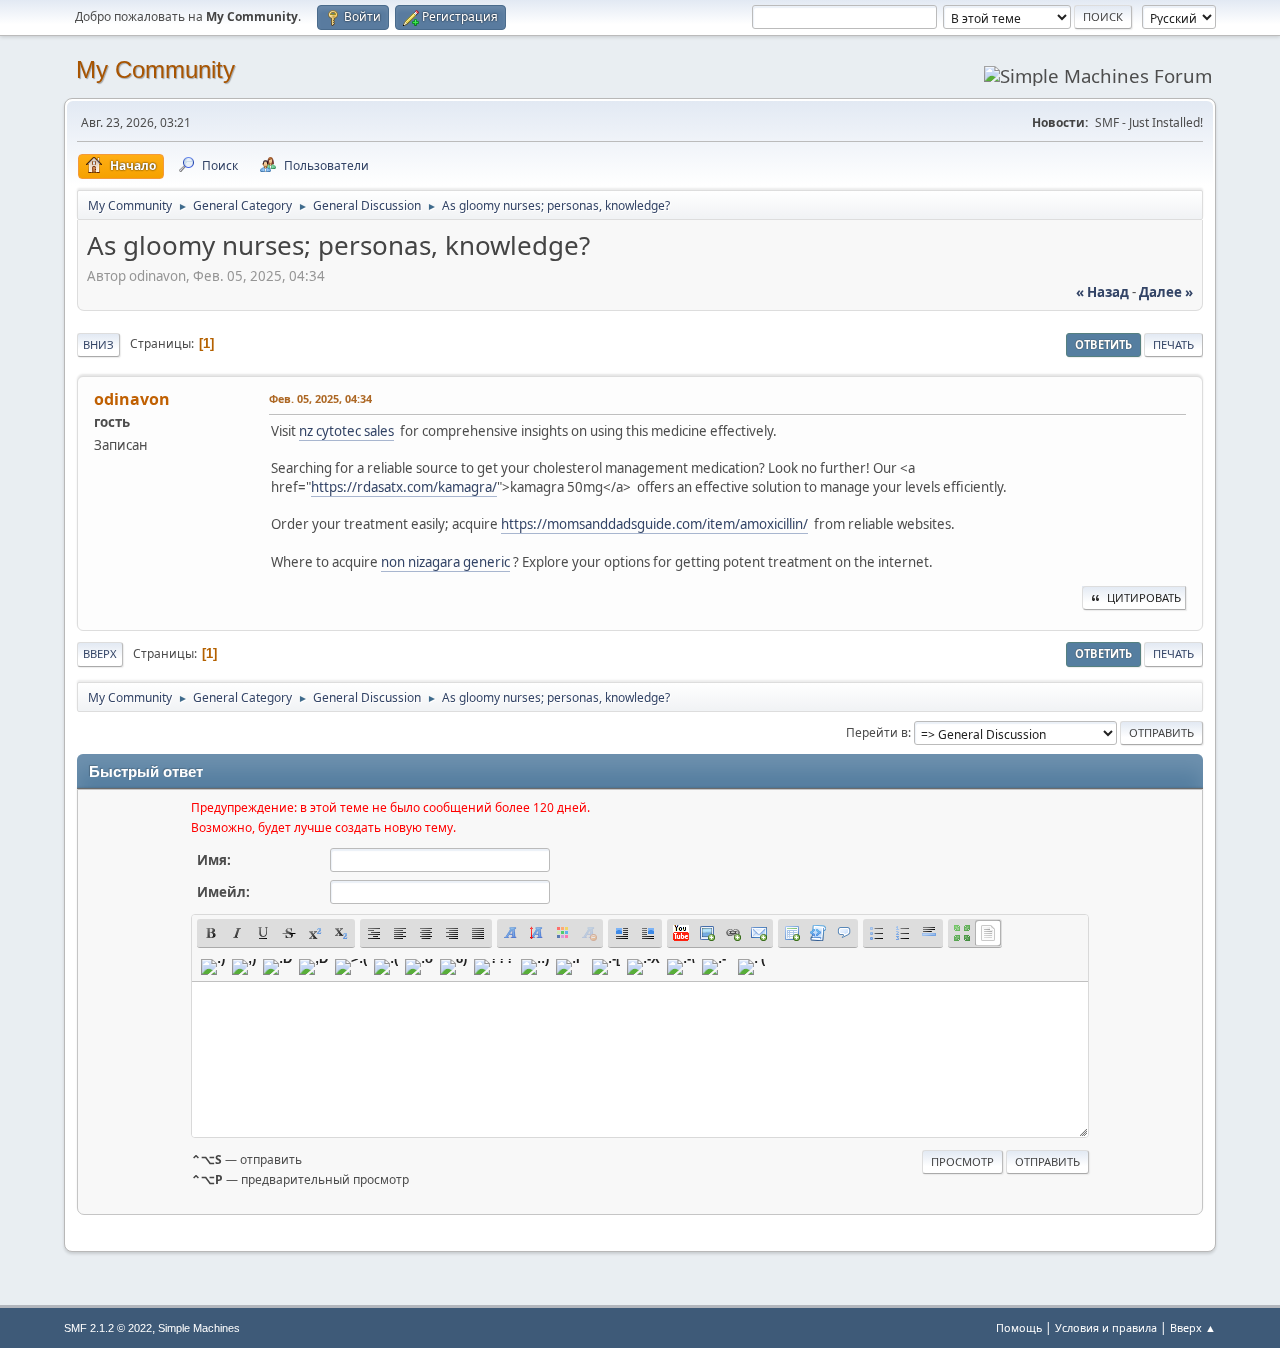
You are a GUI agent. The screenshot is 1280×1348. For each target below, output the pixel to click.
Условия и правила (1106, 1327)
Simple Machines (199, 1328)
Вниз (98, 344)
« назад (1102, 292)
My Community (155, 69)
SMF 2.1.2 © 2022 (108, 1328)
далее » (1166, 292)
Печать (1173, 344)
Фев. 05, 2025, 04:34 (320, 398)
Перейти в (877, 732)
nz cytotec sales (346, 431)
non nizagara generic (445, 562)
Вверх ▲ (1193, 1327)
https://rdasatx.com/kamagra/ (404, 487)
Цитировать (1144, 597)
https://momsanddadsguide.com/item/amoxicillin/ (654, 524)
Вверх (100, 653)
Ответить (1103, 344)
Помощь (1019, 1327)
